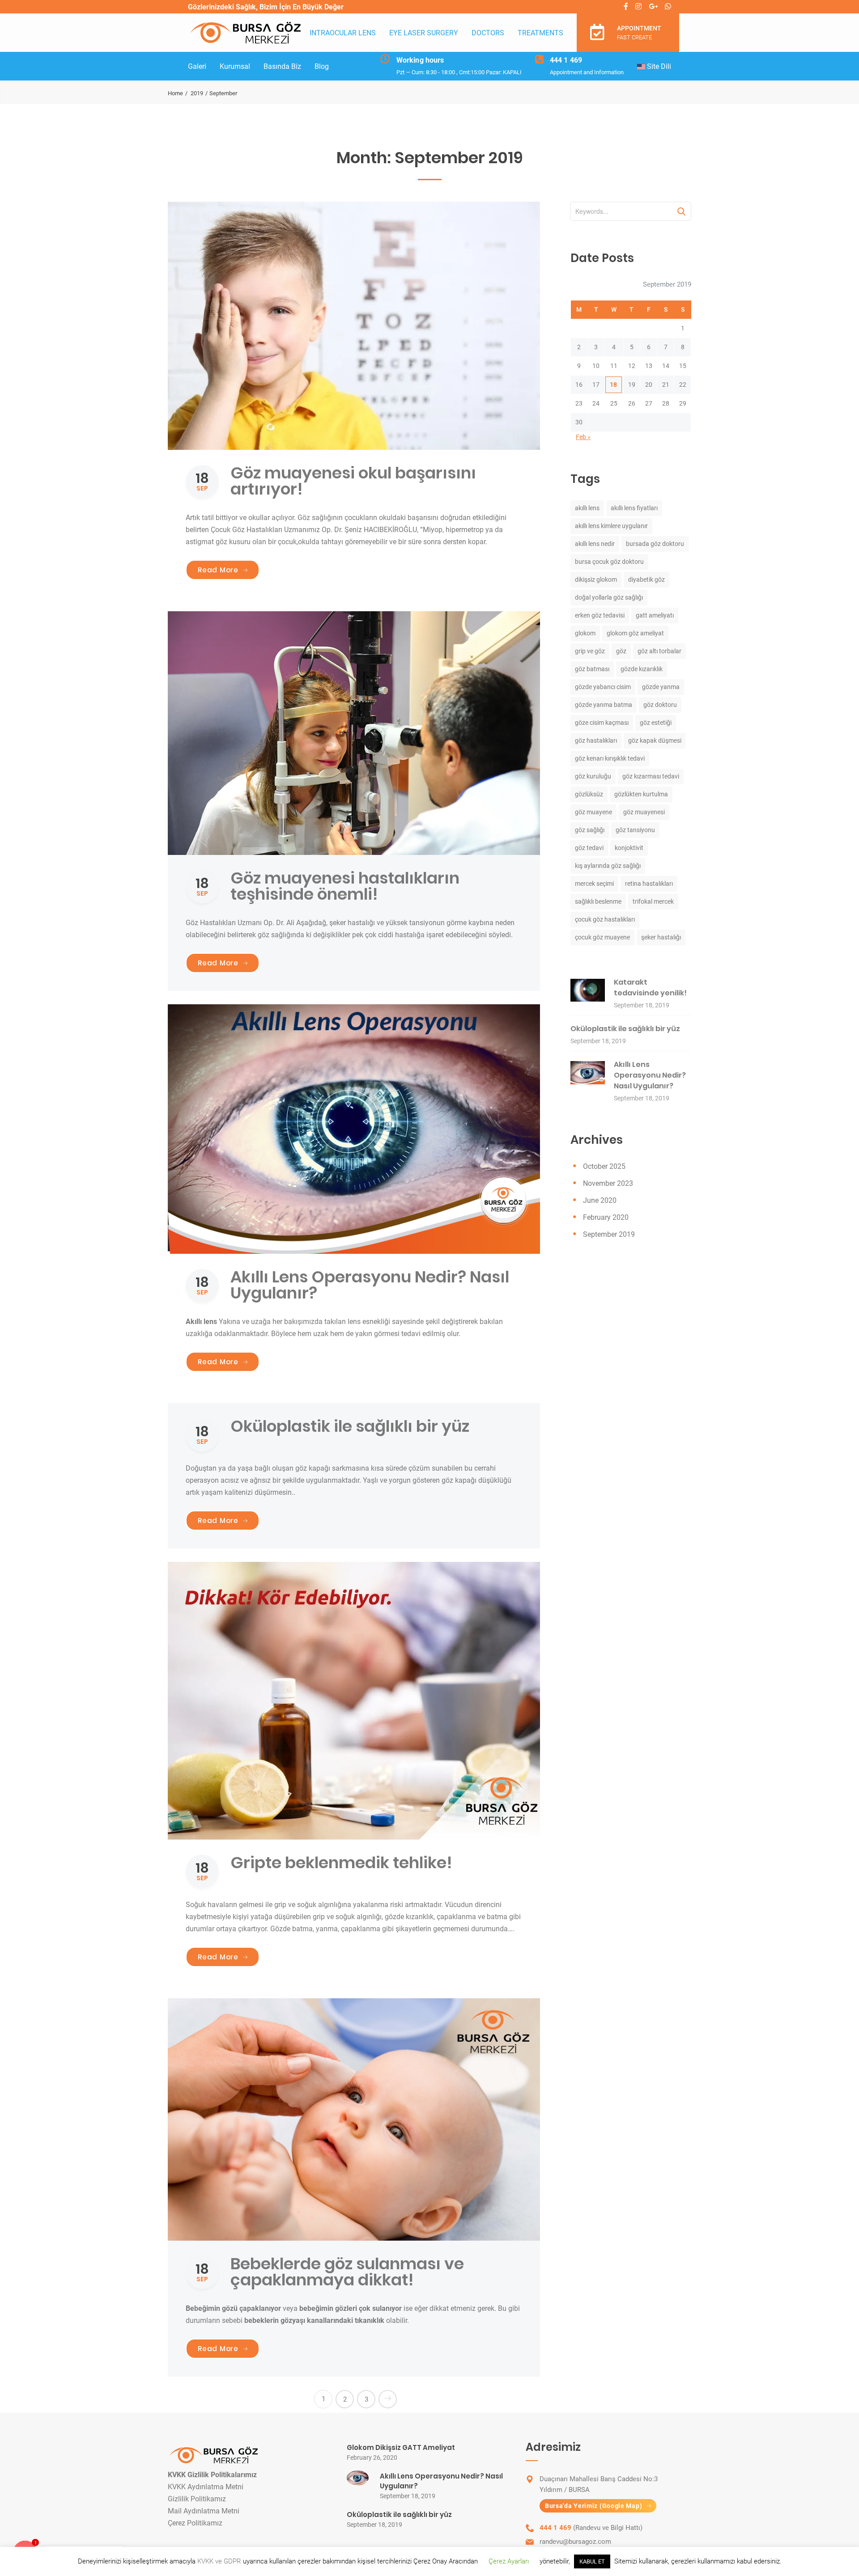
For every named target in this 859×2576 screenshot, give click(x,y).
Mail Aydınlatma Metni (204, 2511)
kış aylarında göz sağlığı (608, 866)
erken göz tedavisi (600, 615)
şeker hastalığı (661, 937)
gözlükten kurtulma (641, 794)
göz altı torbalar (659, 651)
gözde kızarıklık (642, 669)
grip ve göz (590, 651)
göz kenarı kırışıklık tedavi (610, 758)
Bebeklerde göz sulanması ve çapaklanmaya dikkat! (347, 2272)
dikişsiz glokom (596, 579)
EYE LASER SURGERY (424, 33)
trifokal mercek (653, 901)
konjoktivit (629, 848)
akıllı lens (587, 508)
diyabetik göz (646, 579)
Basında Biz (282, 66)
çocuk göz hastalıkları (605, 919)
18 (613, 385)
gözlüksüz (589, 794)
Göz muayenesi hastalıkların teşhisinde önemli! (345, 886)
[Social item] (626, 7)
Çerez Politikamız (195, 2523)
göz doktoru (660, 705)
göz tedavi (589, 848)
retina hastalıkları (649, 884)
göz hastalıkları (596, 740)
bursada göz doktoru (655, 544)
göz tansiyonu (635, 830)
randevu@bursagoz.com (575, 2542)
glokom (585, 633)
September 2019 (609, 1234)
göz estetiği (656, 723)
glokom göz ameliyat (635, 633)
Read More (229, 570)
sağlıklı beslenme (598, 901)
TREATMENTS (540, 33)
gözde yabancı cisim (603, 687)
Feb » (583, 437)
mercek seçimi (594, 884)
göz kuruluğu (593, 776)
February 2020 (606, 1217)
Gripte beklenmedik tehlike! (341, 1863)
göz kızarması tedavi (651, 776)
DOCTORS (488, 33)
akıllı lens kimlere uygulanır (611, 526)
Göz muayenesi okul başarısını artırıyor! (353, 481)
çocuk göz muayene (602, 937)
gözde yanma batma (604, 705)
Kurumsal (235, 66)
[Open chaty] (25, 2553)
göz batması (592, 669)
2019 (197, 93)
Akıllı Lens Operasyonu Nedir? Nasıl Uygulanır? (370, 1285)
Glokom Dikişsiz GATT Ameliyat (401, 2447)
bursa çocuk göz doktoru (609, 562)
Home (175, 93)
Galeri (197, 66)
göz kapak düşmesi (655, 740)
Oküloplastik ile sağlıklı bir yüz (350, 1426)
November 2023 (608, 1183)
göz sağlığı (590, 830)
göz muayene (593, 812)
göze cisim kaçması (602, 723)
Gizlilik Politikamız (197, 2499)
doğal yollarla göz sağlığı (609, 597)
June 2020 (600, 1200)
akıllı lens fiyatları (634, 508)
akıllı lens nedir (595, 544)
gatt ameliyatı (655, 615)
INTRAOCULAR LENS (343, 33)
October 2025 (604, 1166)
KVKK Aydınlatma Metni (206, 2487)
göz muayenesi (644, 812)
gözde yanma (661, 687)
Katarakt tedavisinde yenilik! (650, 988)
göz (621, 651)
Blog (322, 66)
